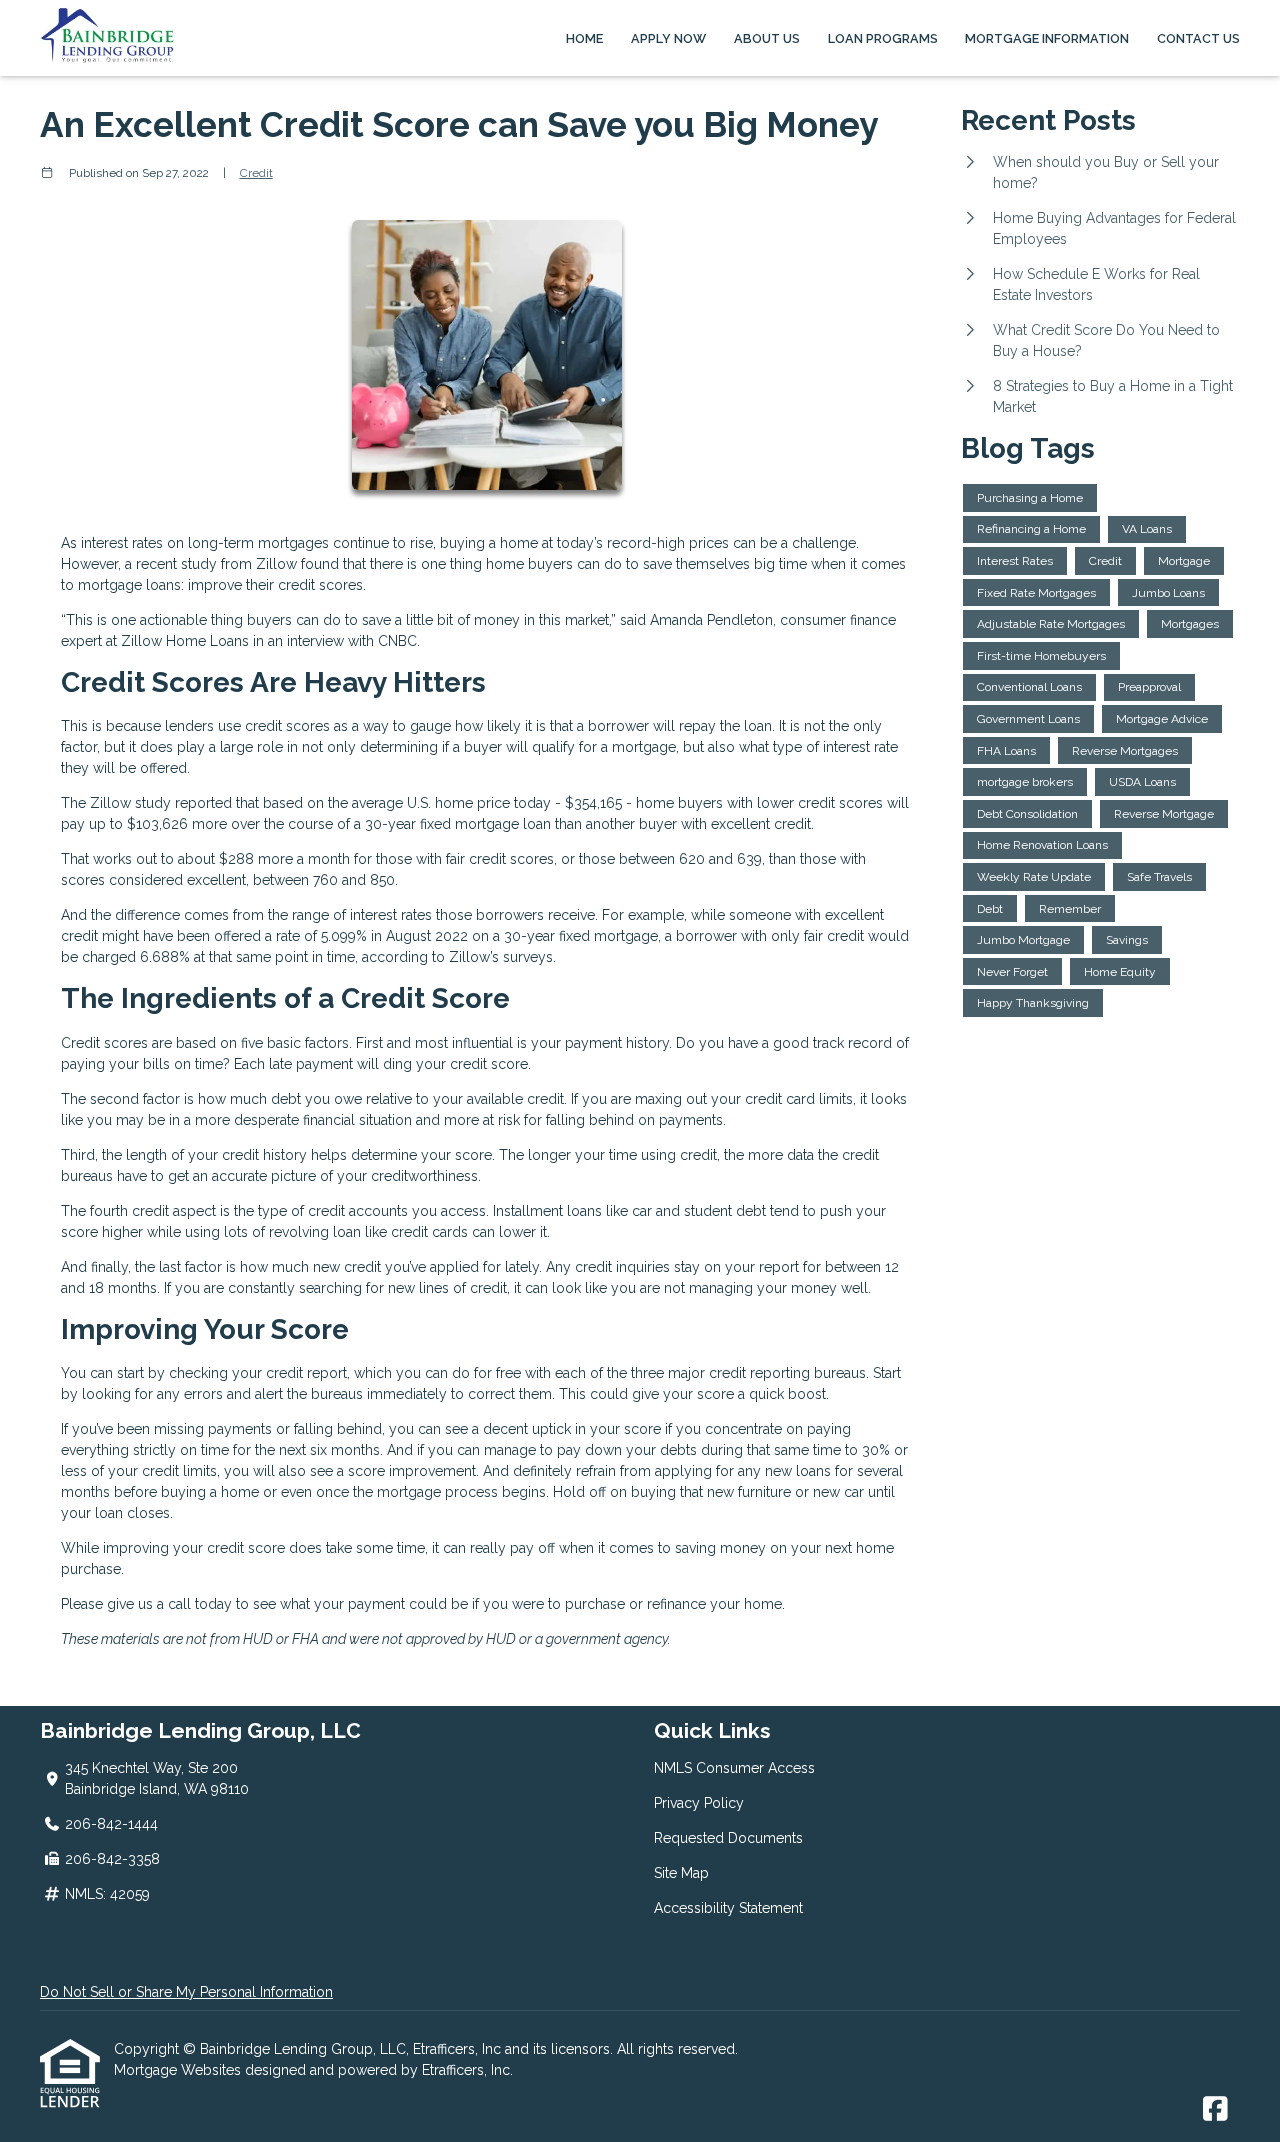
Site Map (681, 1873)
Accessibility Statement (728, 1908)
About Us (767, 38)
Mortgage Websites (179, 2070)
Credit (256, 173)
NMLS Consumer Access (734, 1768)
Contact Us (1198, 38)
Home (584, 38)
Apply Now (668, 38)
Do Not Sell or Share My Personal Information (186, 1992)
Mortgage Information (1047, 38)
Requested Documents (728, 1838)
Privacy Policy (699, 1803)
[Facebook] (1215, 2110)
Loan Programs (883, 38)
